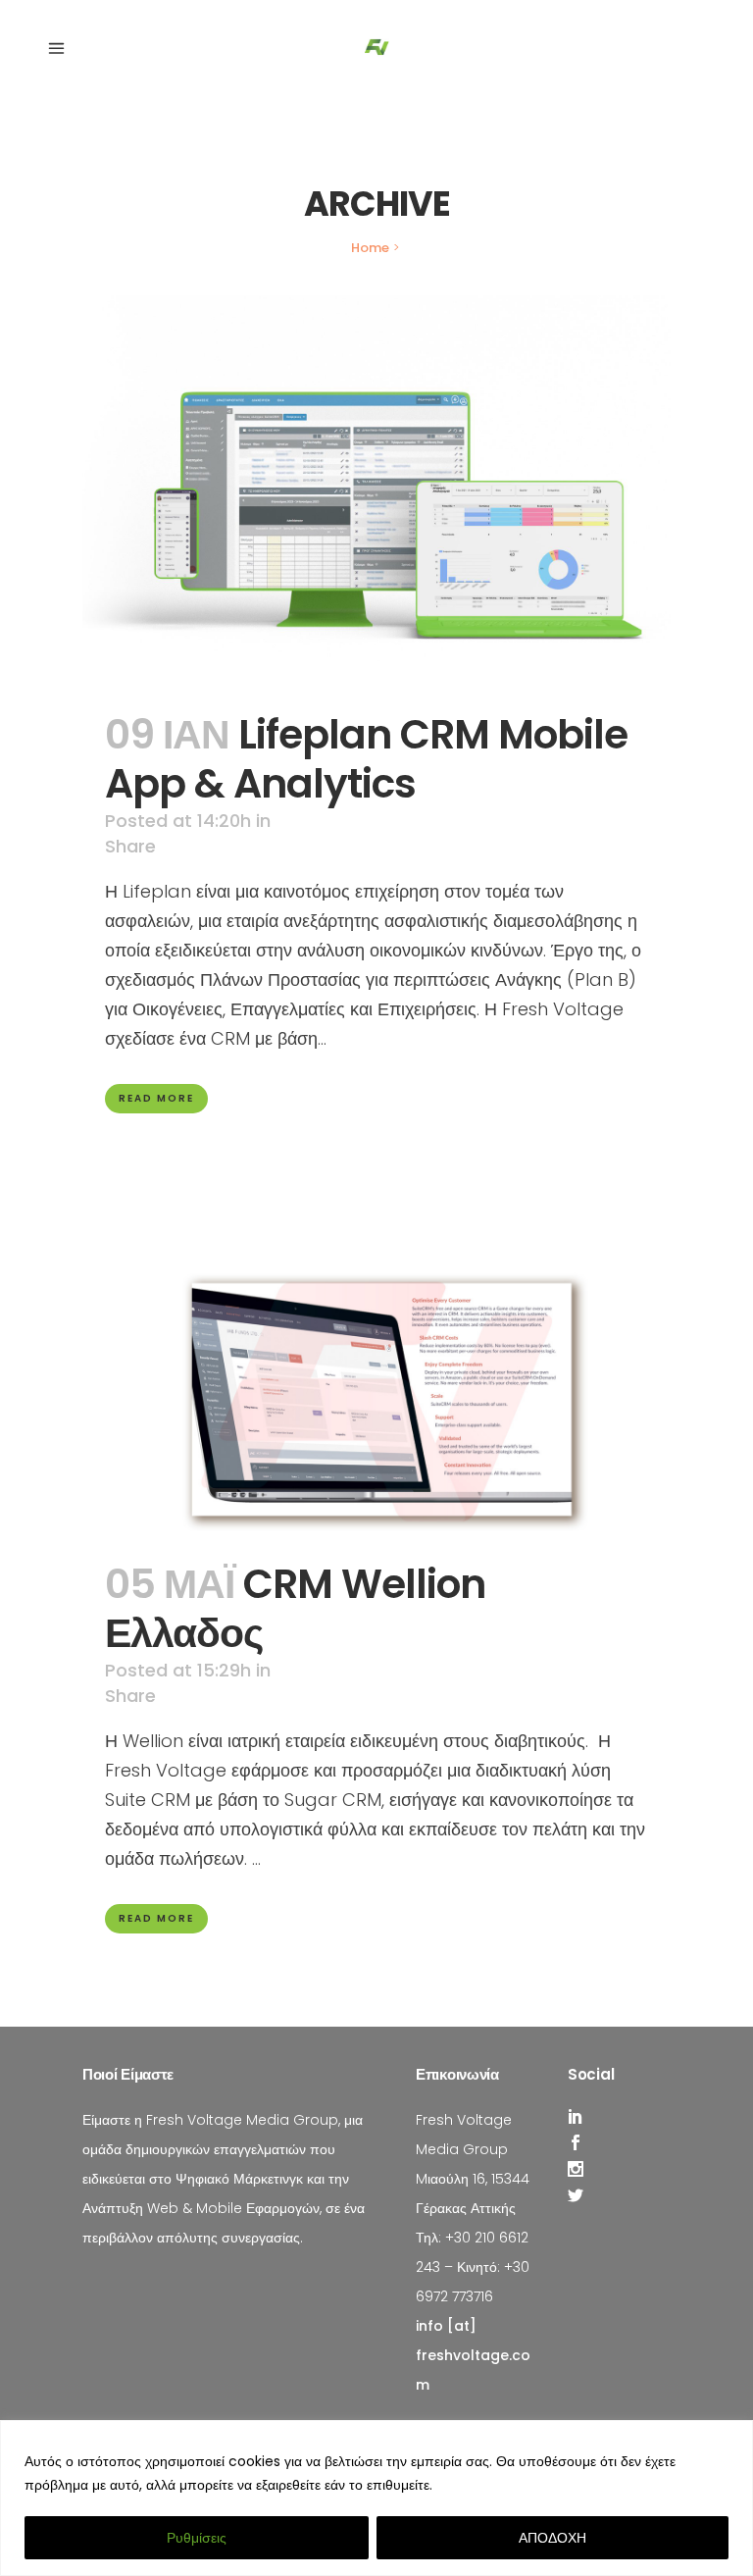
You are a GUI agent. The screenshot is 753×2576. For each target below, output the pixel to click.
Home (370, 248)
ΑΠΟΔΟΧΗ (552, 2538)
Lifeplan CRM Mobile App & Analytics (366, 759)
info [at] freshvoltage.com (473, 2355)
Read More (156, 1098)
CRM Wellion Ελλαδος (295, 1608)
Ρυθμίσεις (197, 2538)
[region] (376, 2498)
